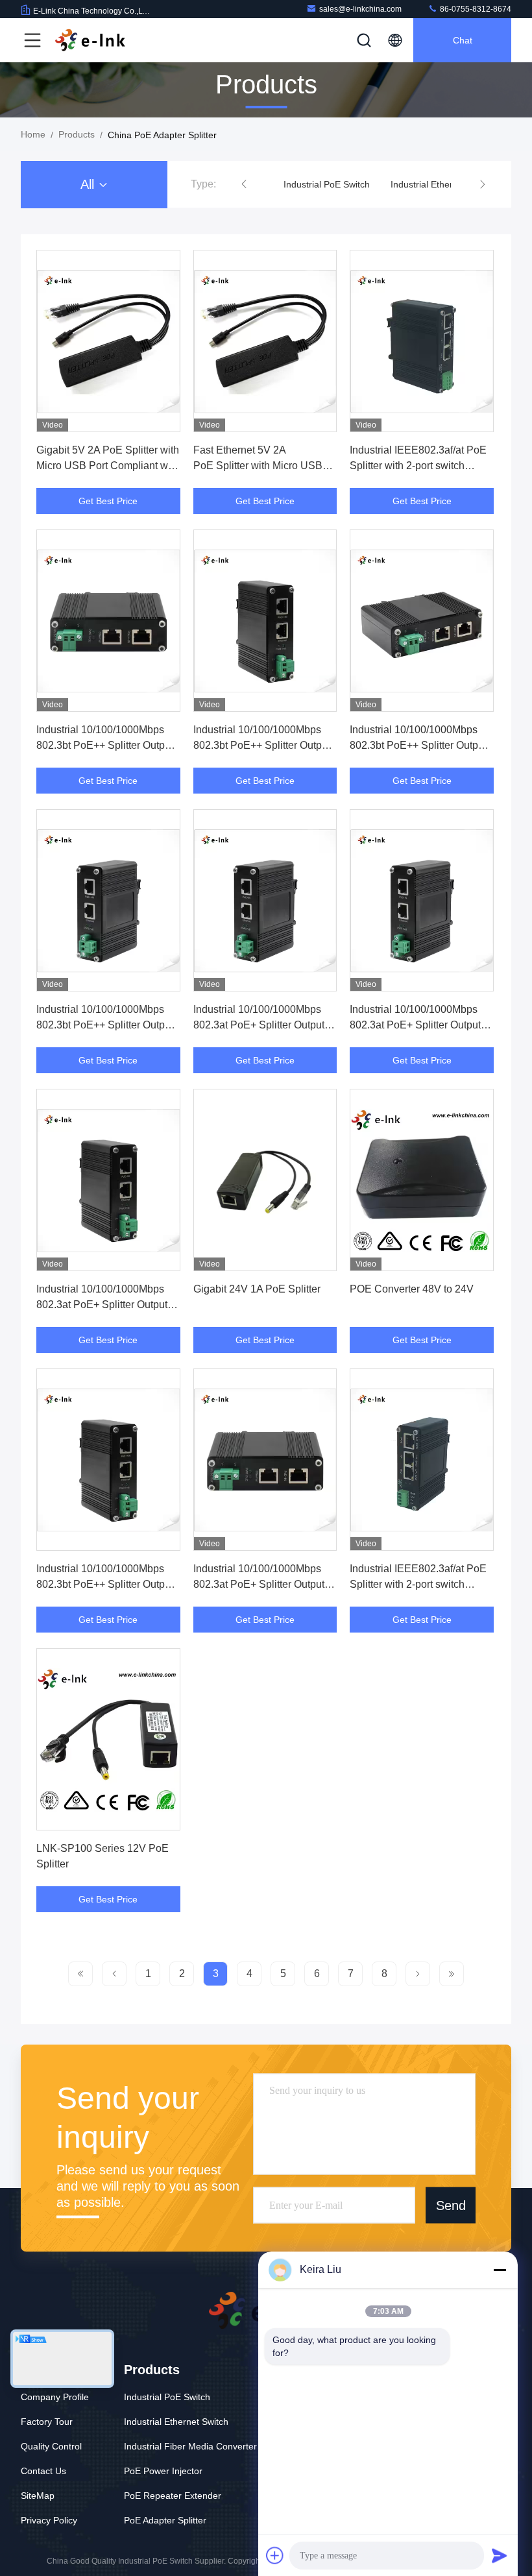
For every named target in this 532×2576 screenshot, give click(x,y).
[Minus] (500, 2270)
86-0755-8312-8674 (475, 9)
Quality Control (51, 2446)
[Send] (500, 2555)
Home (33, 134)
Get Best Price (108, 501)
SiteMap (38, 2496)
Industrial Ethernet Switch (443, 184)
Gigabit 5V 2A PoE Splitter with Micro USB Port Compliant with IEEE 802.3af (108, 466)
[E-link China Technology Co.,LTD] (90, 40)
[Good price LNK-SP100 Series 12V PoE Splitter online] (108, 1739)
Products (77, 134)
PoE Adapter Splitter (165, 2520)
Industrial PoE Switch (327, 184)
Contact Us (43, 2471)
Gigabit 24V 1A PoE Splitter (257, 1289)
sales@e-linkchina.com (360, 9)
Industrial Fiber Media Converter (190, 2446)
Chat (463, 40)
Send (451, 2205)
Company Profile (55, 2397)
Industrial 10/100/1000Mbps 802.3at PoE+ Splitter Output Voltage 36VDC (259, 1584)
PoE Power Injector (163, 2471)
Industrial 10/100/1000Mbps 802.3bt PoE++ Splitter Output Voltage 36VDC (105, 1584)
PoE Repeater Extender (173, 2496)
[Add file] (275, 2555)
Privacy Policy (49, 2520)
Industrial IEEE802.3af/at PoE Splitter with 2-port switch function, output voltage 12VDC (421, 1584)
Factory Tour (47, 2422)
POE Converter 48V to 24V (412, 1289)
